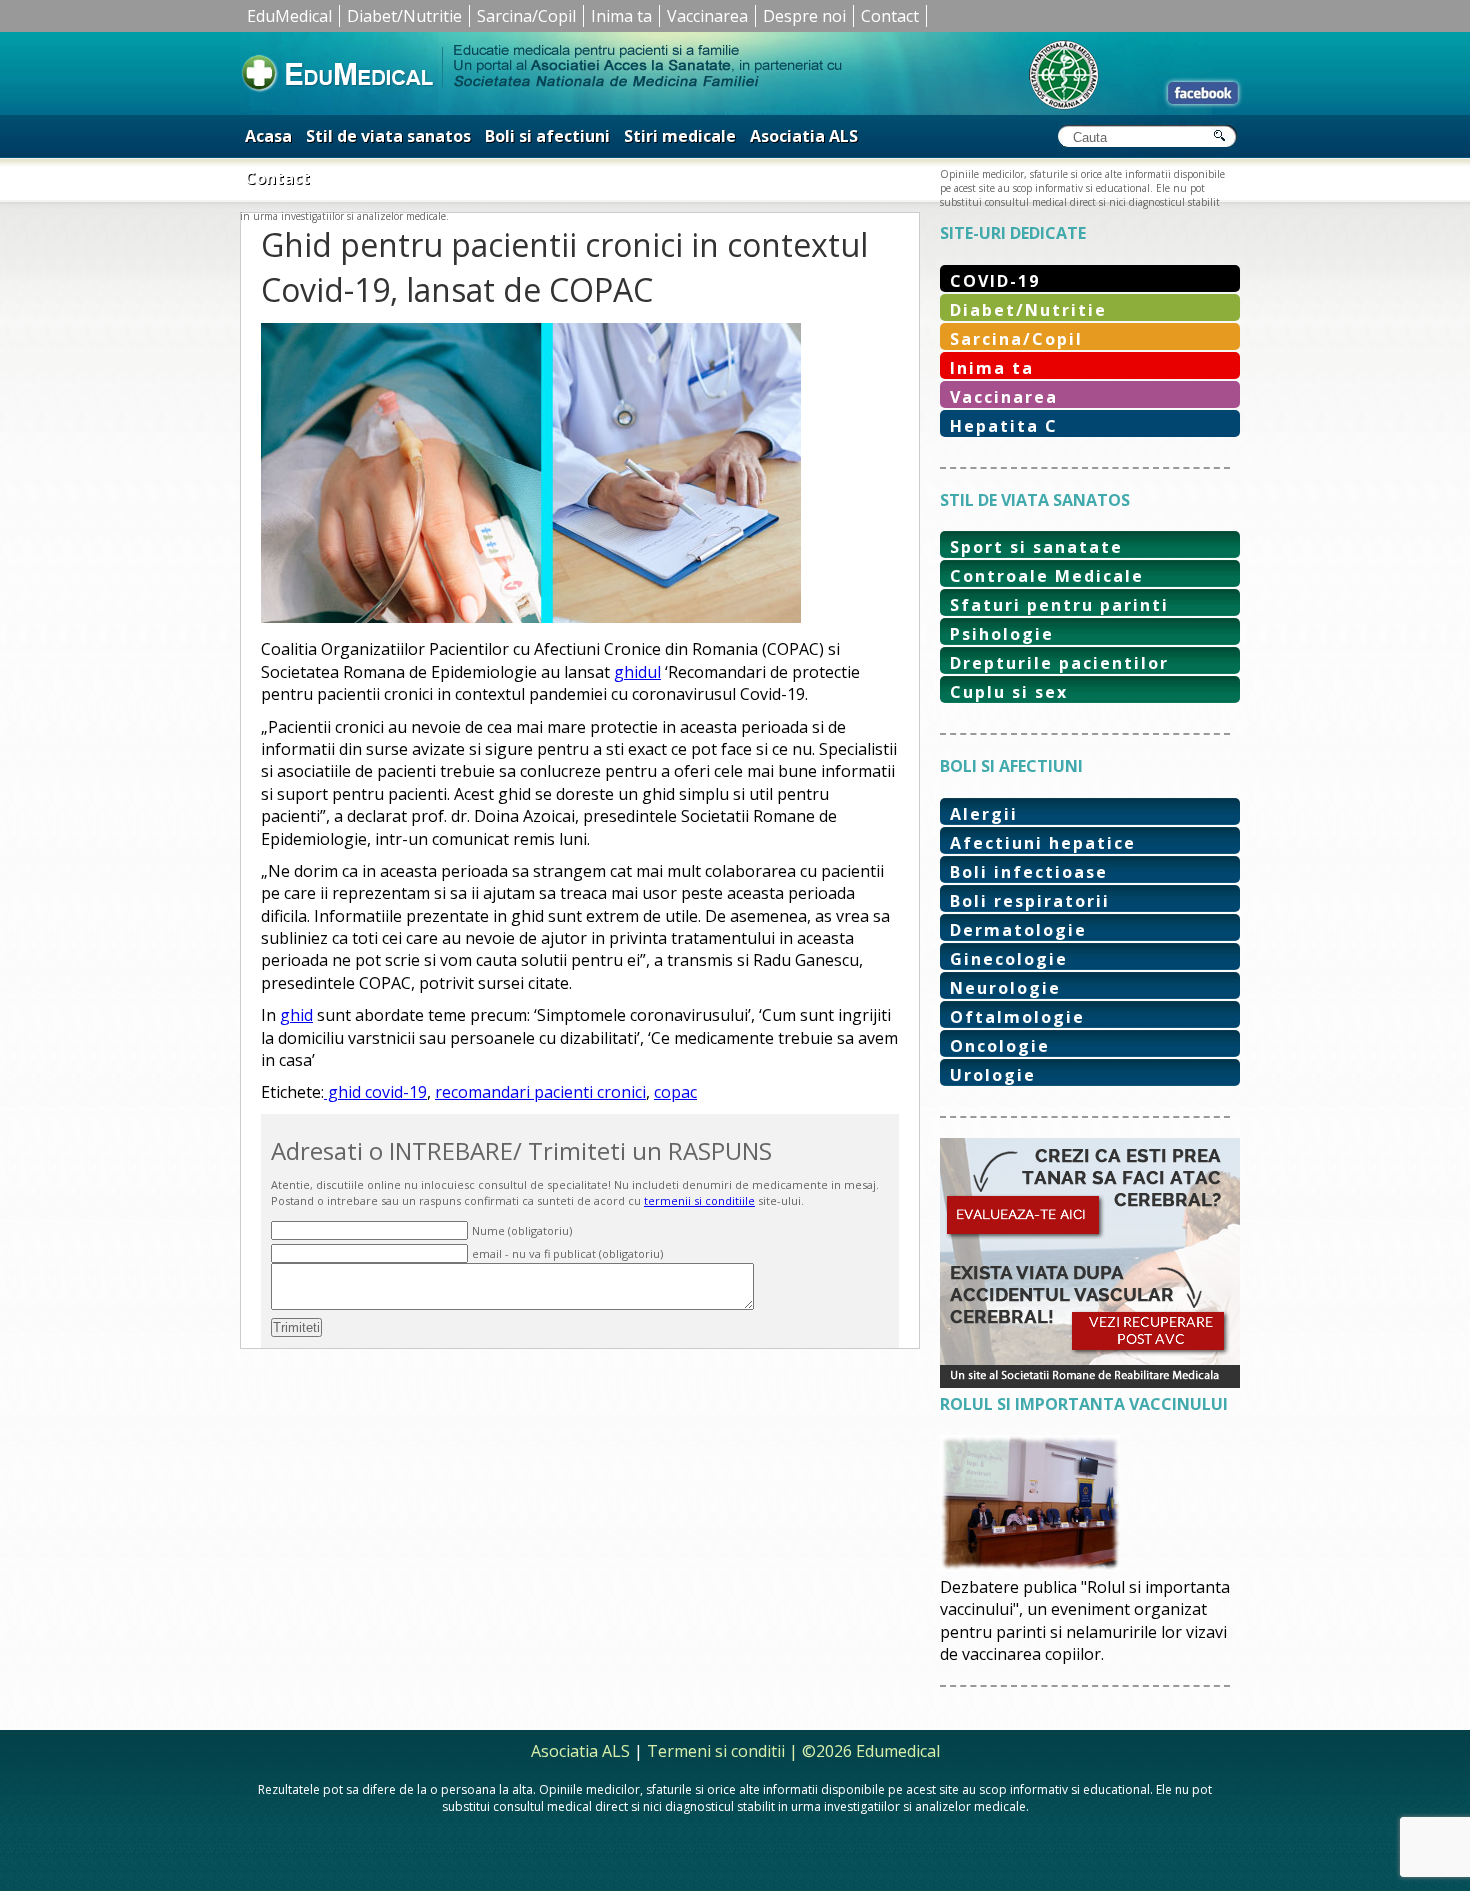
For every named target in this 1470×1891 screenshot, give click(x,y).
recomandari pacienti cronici (540, 1092)
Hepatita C (1004, 426)
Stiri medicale (680, 136)
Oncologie (1000, 1046)
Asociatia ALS (804, 136)
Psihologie (1002, 634)
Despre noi (804, 16)
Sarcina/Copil (526, 16)
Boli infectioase (1029, 872)
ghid (296, 1015)
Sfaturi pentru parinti (1059, 605)
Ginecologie (1009, 959)
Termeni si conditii (716, 1751)
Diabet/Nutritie (404, 16)
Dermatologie (1018, 930)
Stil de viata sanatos (388, 136)
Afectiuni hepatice (1043, 843)
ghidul (637, 672)
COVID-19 (995, 281)
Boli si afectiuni (547, 136)
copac (675, 1092)
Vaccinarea (707, 16)
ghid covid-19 (375, 1092)
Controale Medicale (1047, 576)
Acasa (268, 136)
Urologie (993, 1075)
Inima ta (621, 16)
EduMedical (289, 16)
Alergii (984, 814)
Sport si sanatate (1036, 547)
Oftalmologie (1017, 1017)
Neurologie (1005, 988)
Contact (890, 16)
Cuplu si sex (1009, 692)
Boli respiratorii (1030, 901)
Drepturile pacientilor (1059, 663)
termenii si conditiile (699, 1200)
